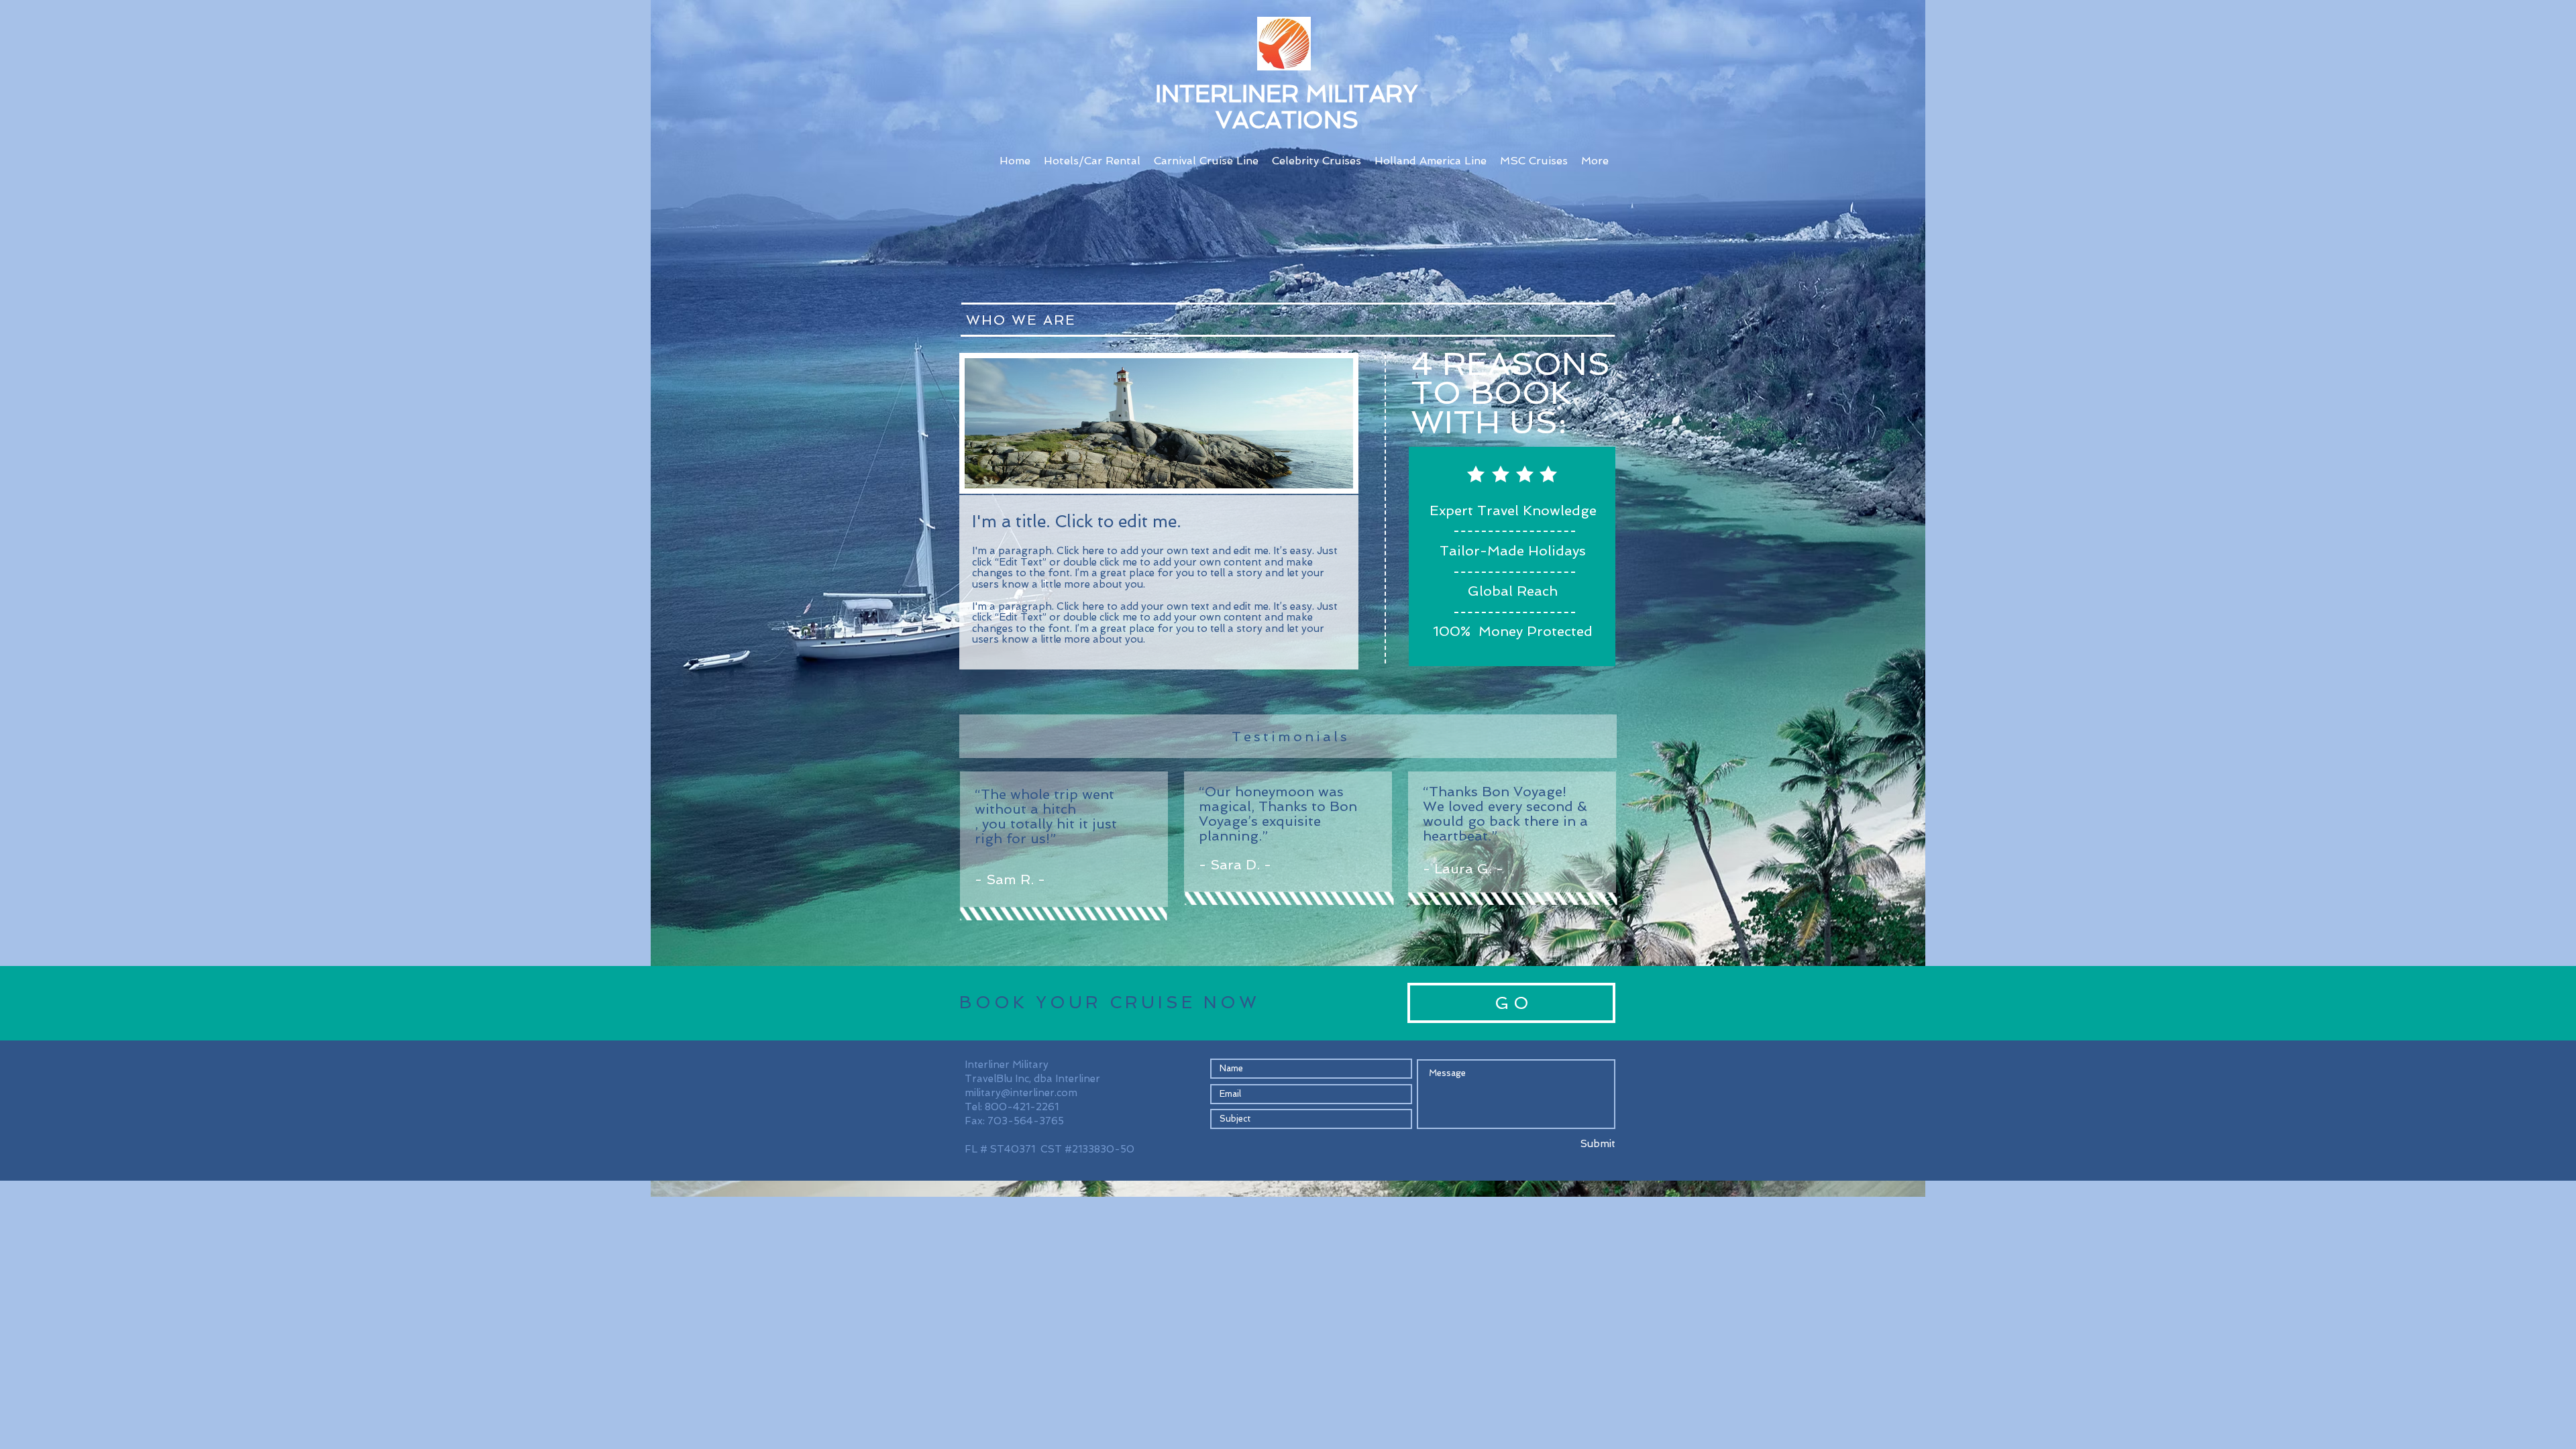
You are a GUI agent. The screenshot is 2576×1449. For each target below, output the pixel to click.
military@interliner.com (1021, 1093)
